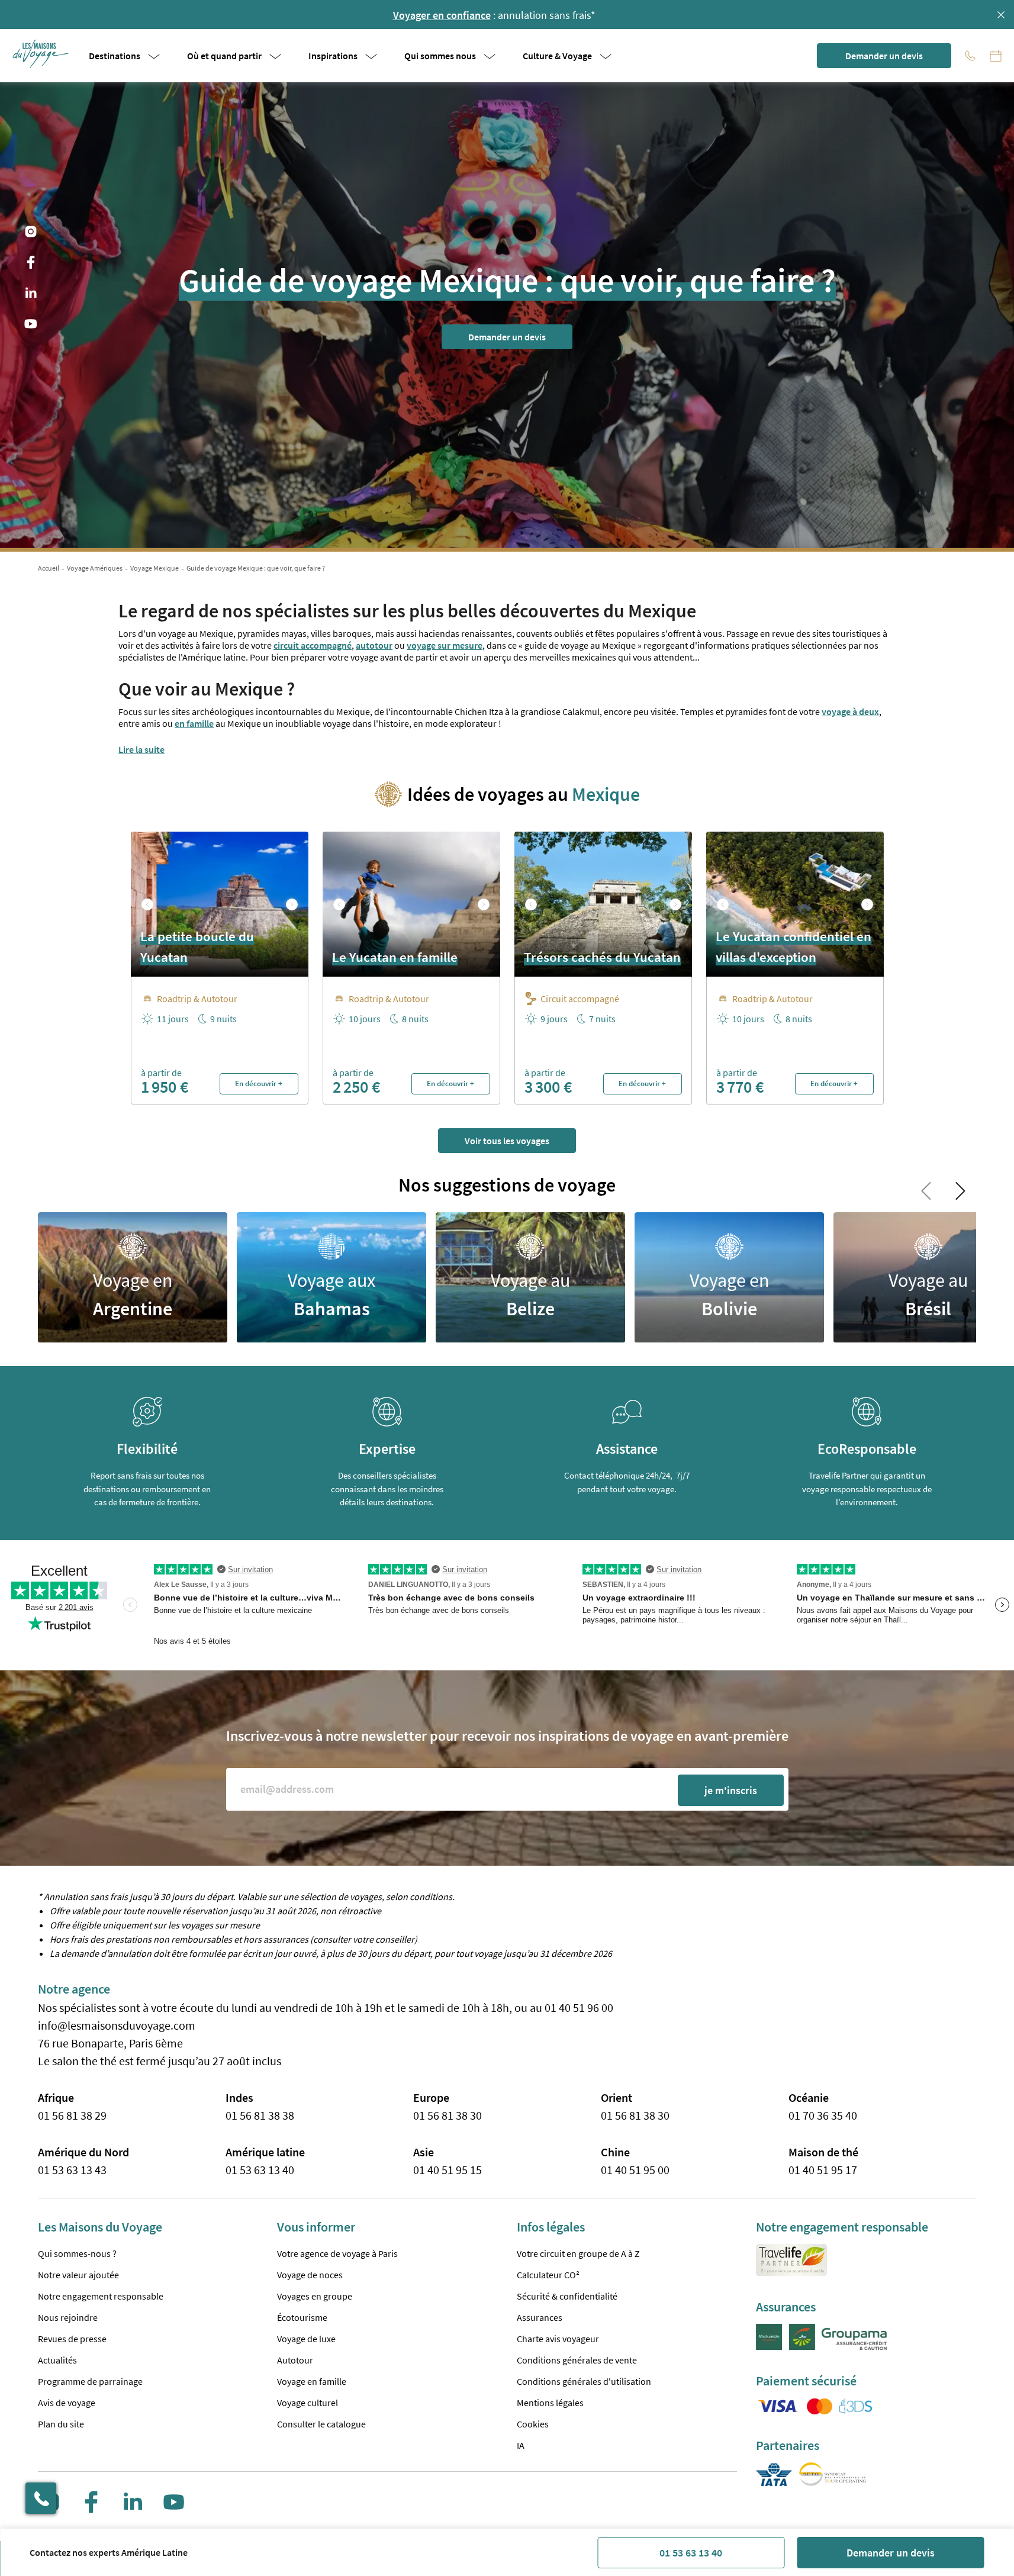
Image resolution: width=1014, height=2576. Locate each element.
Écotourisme (302, 2317)
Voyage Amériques (95, 568)
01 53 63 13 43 (72, 2170)
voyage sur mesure (445, 645)
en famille (194, 723)
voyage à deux (850, 711)
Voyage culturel (308, 2403)
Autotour (295, 2360)
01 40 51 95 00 (635, 2170)
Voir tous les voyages (507, 1141)
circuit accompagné (313, 645)
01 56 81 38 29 (72, 2115)
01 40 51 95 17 (823, 2170)
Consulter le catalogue (321, 2424)
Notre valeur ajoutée (78, 2275)
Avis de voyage (67, 2403)
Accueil (49, 568)
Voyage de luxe (306, 2339)
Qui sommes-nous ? (77, 2253)
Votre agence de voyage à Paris (337, 2253)
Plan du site (61, 2424)
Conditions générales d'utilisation (584, 2381)
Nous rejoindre (68, 2317)
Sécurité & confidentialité (567, 2296)
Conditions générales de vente (577, 2360)
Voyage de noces (310, 2275)
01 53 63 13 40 (691, 2553)
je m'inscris (731, 1790)
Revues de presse (72, 2339)
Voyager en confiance (442, 15)
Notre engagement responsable (101, 2296)
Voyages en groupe (315, 2296)
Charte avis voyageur (558, 2339)
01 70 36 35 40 (823, 2115)
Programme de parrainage (90, 2381)
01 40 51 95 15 (448, 2170)
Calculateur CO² (548, 2275)
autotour (374, 645)
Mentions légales (550, 2403)
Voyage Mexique (154, 568)
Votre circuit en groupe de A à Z (578, 2253)
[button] (41, 54)
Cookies (533, 2424)
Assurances (540, 2317)
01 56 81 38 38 (260, 2115)
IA (521, 2445)
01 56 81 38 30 (448, 2115)
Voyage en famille (312, 2381)
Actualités (57, 2360)
